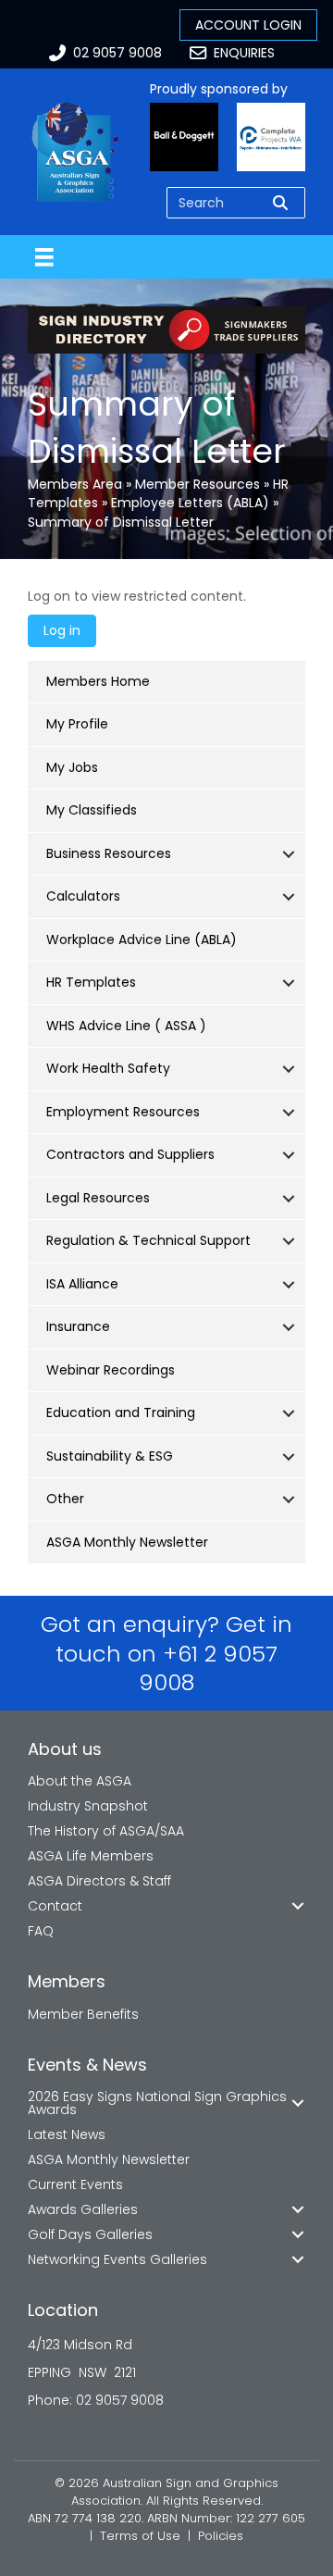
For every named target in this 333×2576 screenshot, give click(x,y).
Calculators (83, 896)
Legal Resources (98, 1198)
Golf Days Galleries (90, 2234)
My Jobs (72, 767)
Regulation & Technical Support (148, 1240)
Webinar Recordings (111, 1370)
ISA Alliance (82, 1284)
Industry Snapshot (88, 1806)
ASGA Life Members (91, 1856)
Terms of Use (140, 2536)
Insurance (78, 1326)
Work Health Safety (108, 1068)
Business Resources (109, 853)
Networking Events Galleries (117, 2259)
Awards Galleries (83, 2209)
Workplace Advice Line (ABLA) (142, 940)
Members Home (98, 681)
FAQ (41, 1931)
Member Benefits (83, 2014)
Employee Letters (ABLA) (190, 503)
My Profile (77, 724)
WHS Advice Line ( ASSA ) (126, 1026)
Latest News (67, 2134)
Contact (55, 1906)
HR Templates (91, 982)
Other (65, 1499)
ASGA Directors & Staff (99, 1881)
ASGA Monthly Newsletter (127, 1542)
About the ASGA (80, 1781)
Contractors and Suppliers (130, 1154)
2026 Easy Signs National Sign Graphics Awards (157, 2103)
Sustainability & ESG (110, 1456)
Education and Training (121, 1412)
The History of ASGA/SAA (106, 1831)
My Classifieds (92, 810)
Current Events (75, 2184)
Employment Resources (123, 1112)
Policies (221, 2536)
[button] (289, 854)
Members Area (75, 484)
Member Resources (197, 484)
